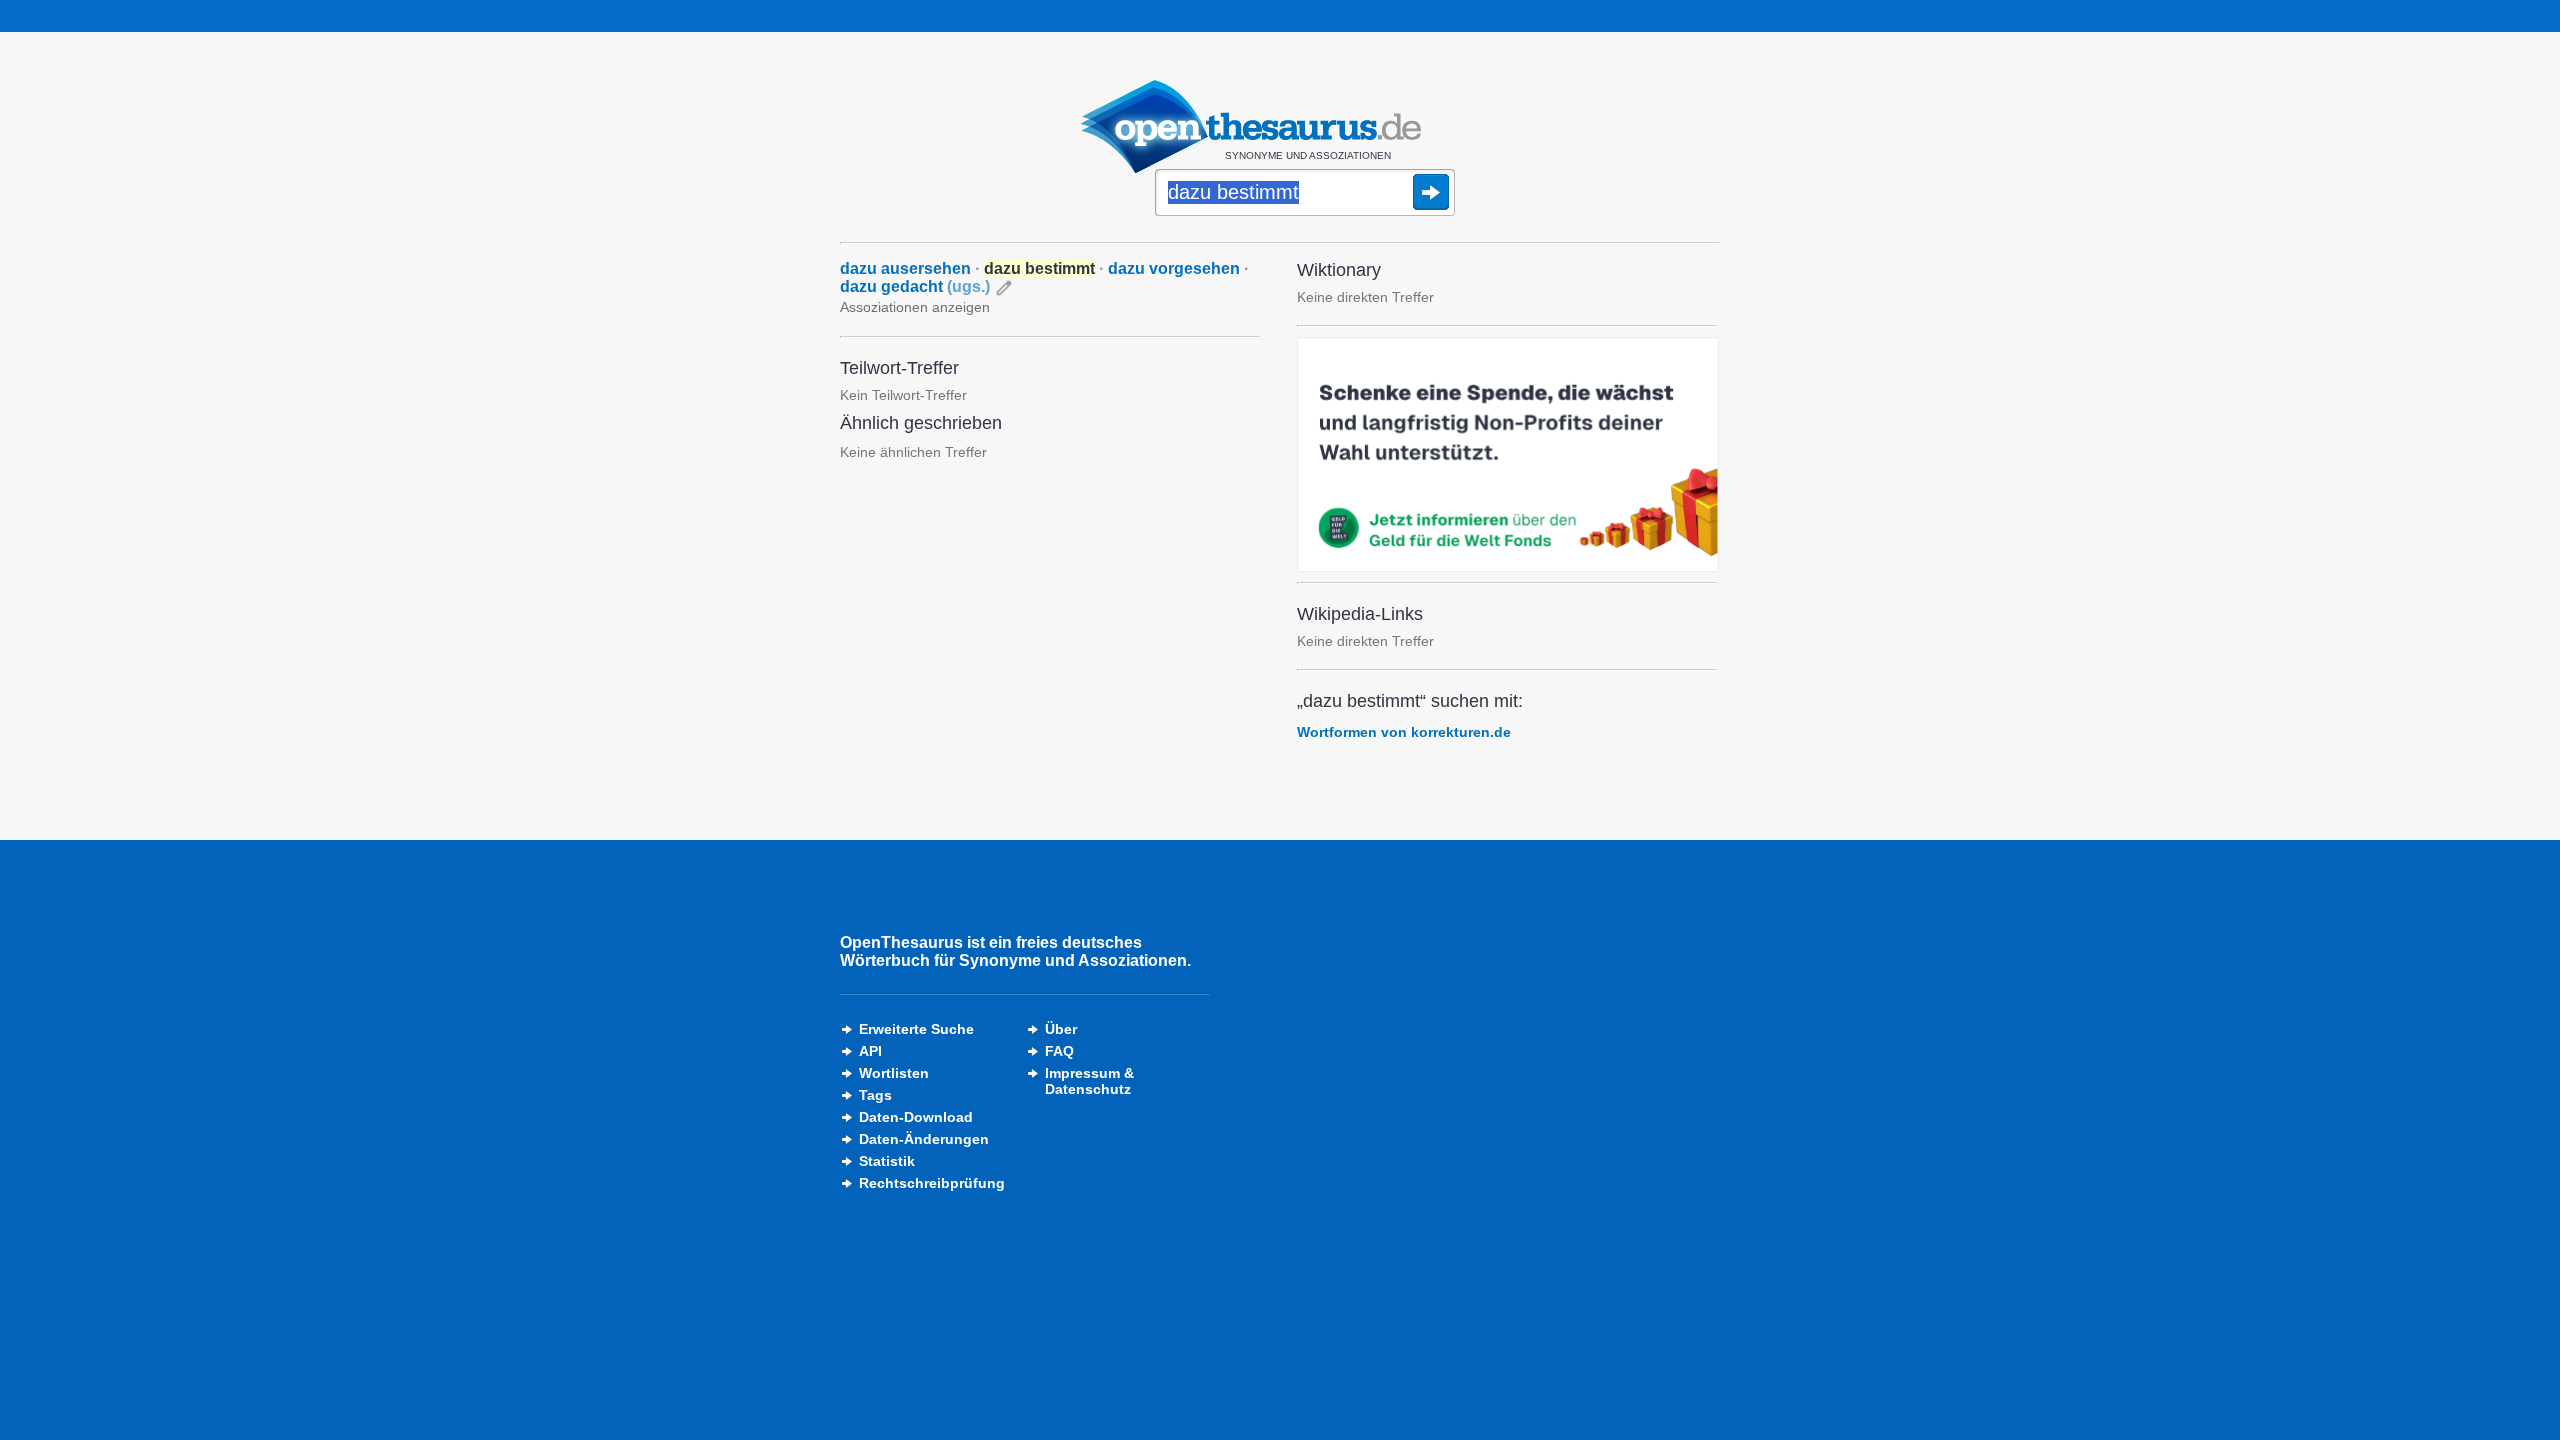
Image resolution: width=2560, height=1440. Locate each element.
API (870, 1051)
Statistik (887, 1161)
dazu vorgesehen (1174, 268)
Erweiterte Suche (916, 1029)
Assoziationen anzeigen (915, 307)
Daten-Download (916, 1117)
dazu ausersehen (905, 268)
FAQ (1059, 1051)
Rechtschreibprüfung (932, 1183)
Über (1061, 1029)
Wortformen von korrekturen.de (1404, 732)
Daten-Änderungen (924, 1139)
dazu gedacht (915, 286)
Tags (875, 1095)
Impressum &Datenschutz (1089, 1081)
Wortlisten (894, 1073)
